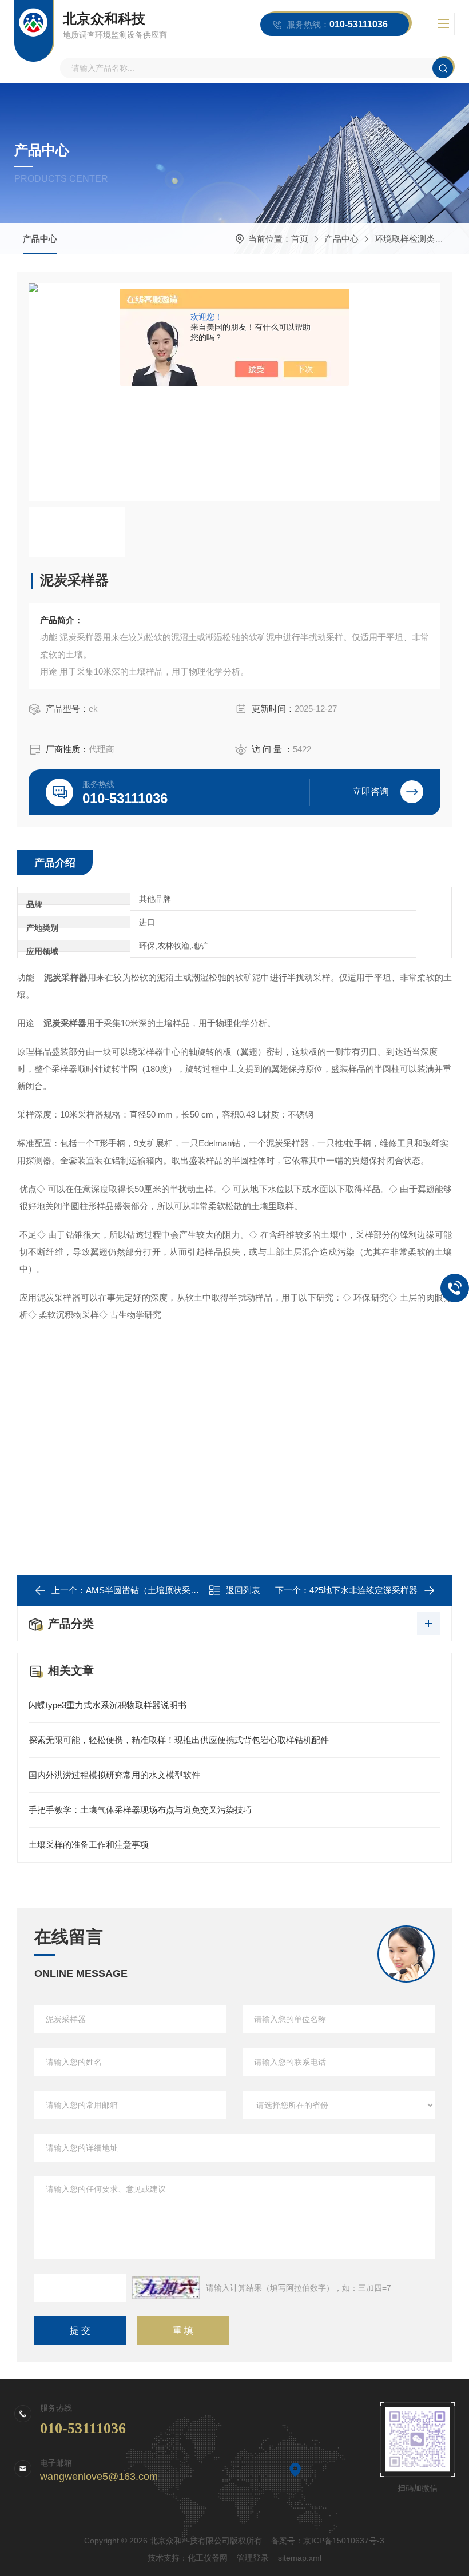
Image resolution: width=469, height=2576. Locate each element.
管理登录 (253, 2558)
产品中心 (40, 239)
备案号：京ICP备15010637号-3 (328, 2541)
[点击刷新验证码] (166, 2288)
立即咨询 (371, 791)
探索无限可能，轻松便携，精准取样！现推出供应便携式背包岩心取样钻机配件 (179, 1740)
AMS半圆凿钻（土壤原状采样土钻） (155, 1590)
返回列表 (243, 1590)
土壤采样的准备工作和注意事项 (89, 1845)
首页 (300, 239)
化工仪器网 (208, 2558)
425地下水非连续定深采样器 (363, 1590)
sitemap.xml (300, 2558)
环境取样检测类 (405, 239)
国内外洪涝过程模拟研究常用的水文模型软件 (114, 1775)
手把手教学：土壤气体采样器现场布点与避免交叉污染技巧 (140, 1810)
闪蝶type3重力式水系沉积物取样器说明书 (108, 1705)
